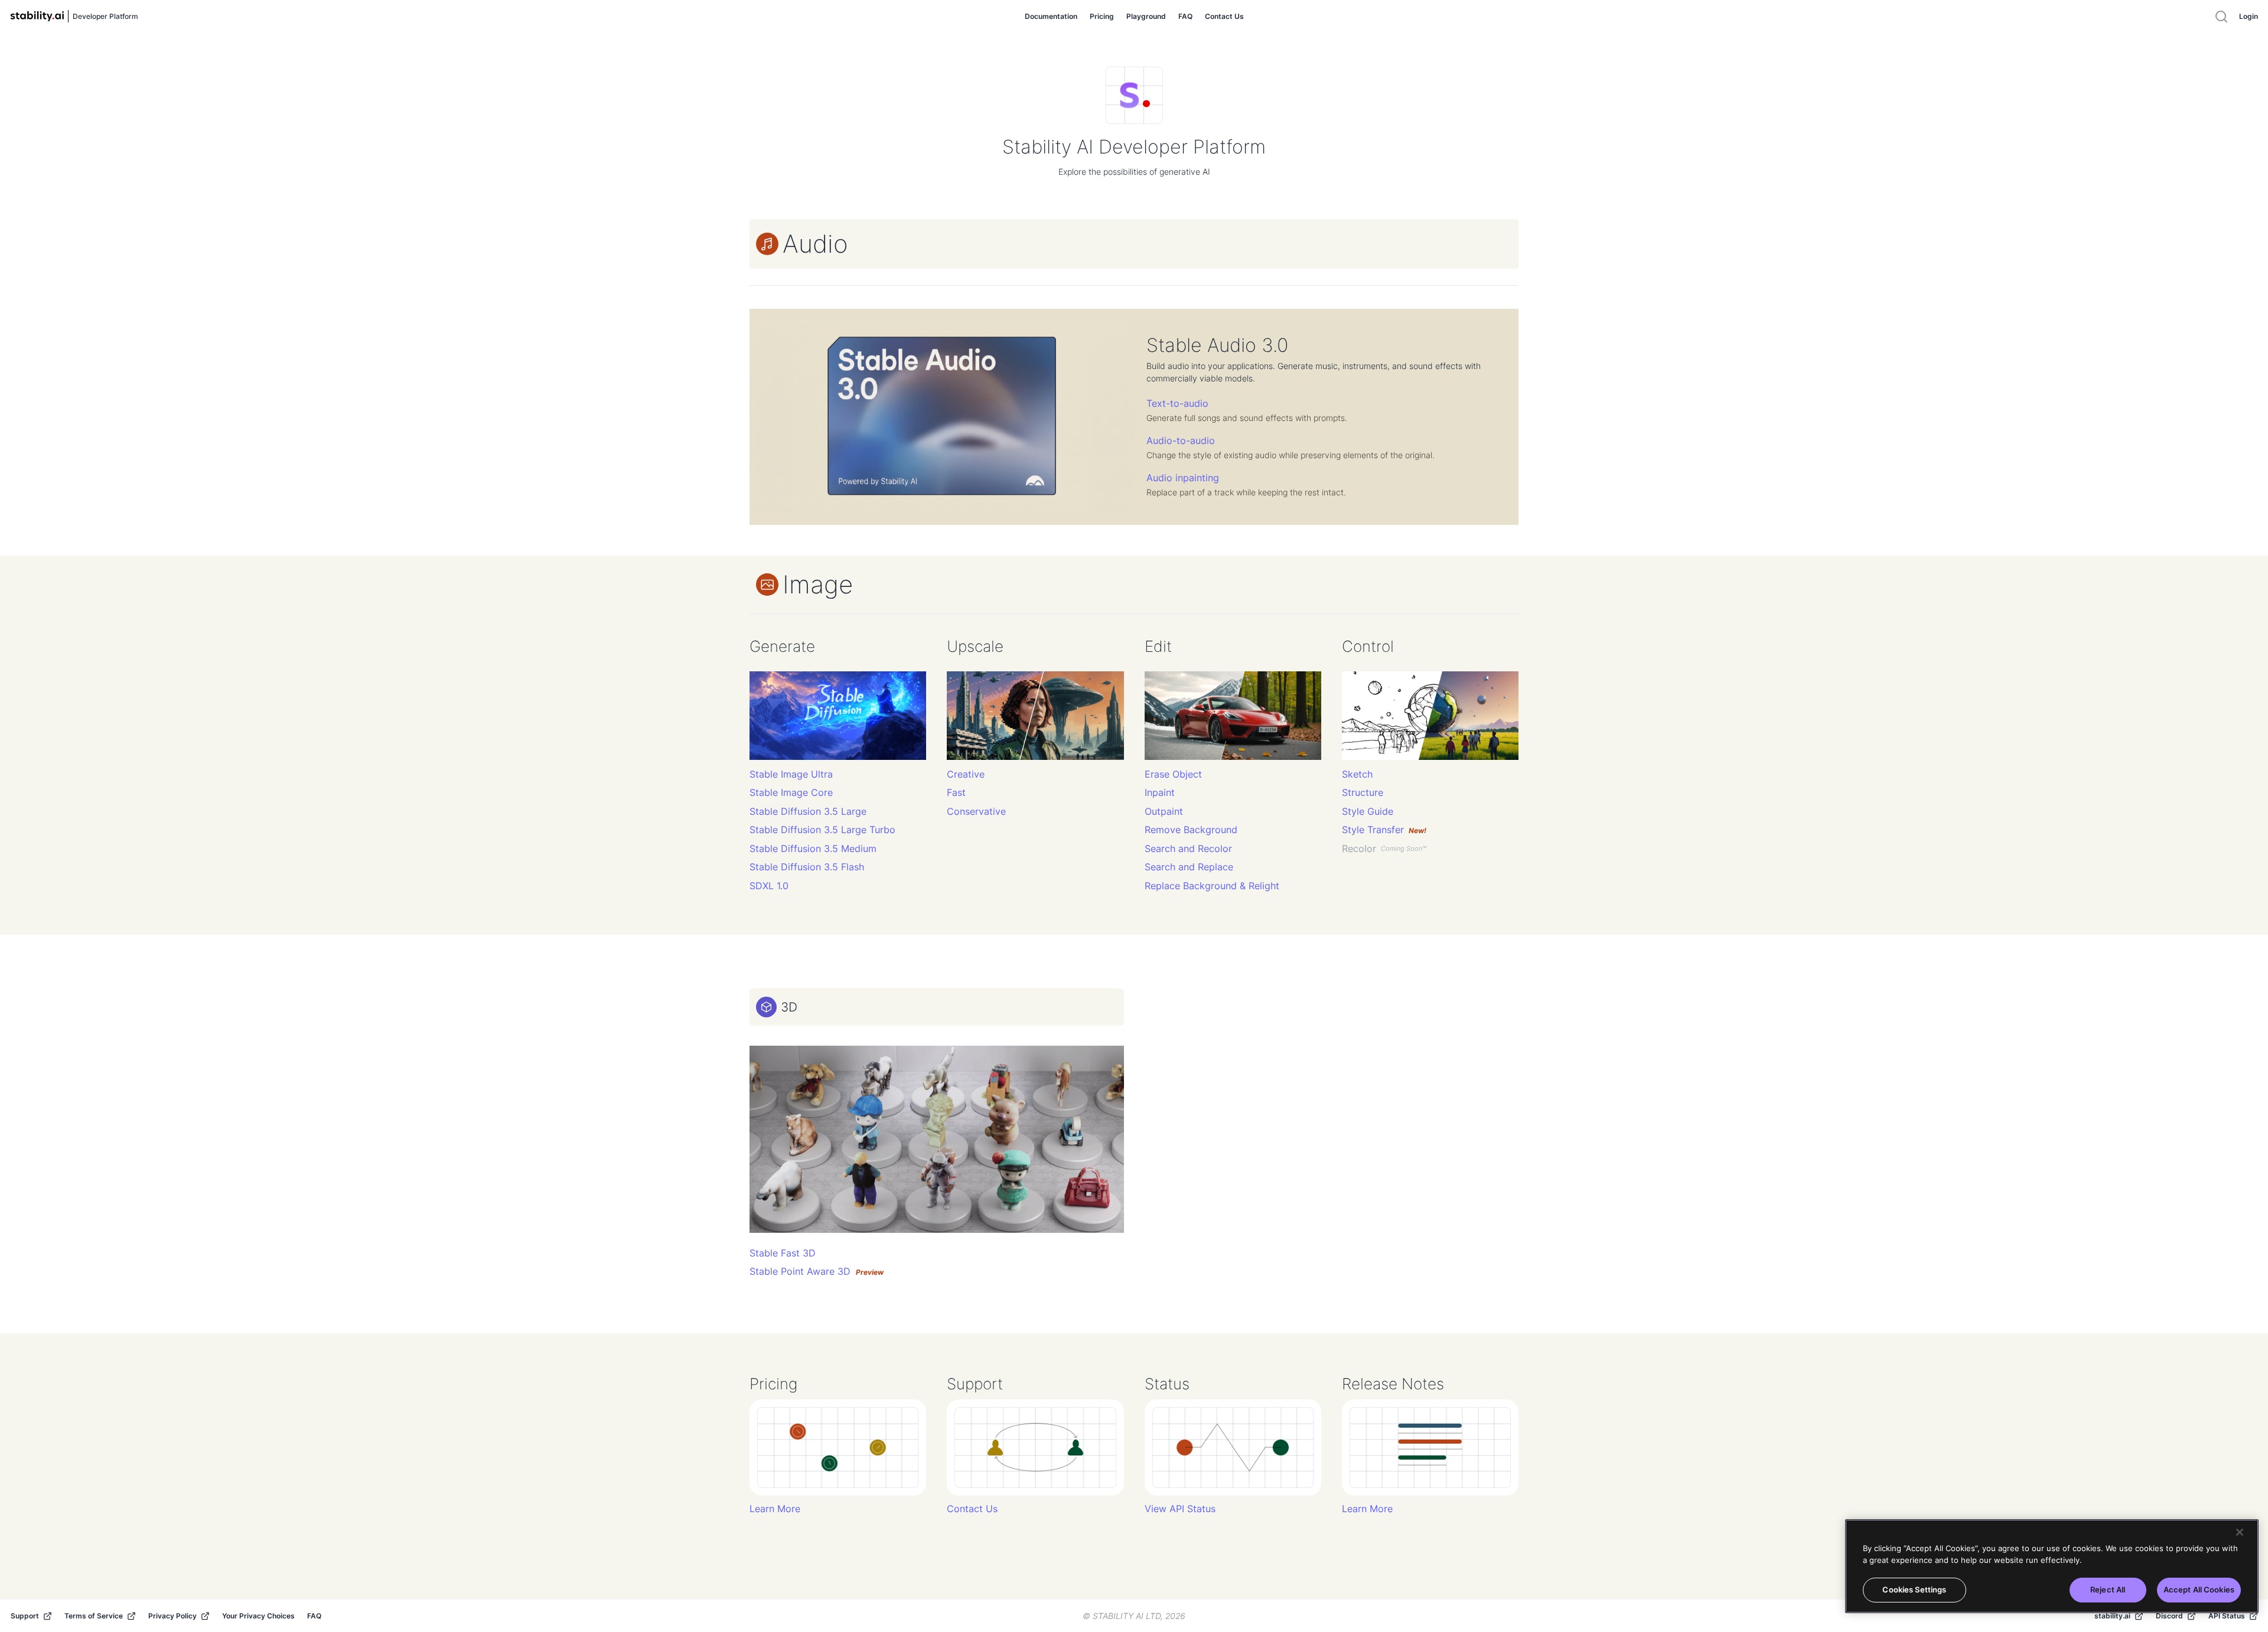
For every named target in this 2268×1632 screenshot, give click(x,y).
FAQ (1185, 16)
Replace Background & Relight (1212, 886)
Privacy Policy (172, 1616)
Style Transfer (1384, 830)
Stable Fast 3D (783, 1253)
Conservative (976, 812)
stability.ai (2112, 1616)
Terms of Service (94, 1616)
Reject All (2108, 1589)
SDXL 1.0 (769, 886)
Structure (1363, 793)
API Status (2227, 1616)
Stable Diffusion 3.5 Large (808, 812)
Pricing (1102, 16)
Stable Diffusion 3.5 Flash (807, 867)
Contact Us (1224, 16)
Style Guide (1368, 812)
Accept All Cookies (2199, 1589)
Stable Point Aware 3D (817, 1272)
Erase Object (1173, 774)
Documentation (1051, 16)
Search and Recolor (1188, 849)
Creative (966, 774)
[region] (2052, 1566)
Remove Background (1191, 830)
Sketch (1357, 774)
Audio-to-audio (1181, 441)
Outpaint (1164, 812)
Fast (956, 793)
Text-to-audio (1177, 404)
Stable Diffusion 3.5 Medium (813, 849)
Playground (1146, 16)
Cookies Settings (1914, 1589)
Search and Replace (1189, 867)
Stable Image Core (791, 793)
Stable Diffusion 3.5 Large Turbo (822, 830)
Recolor (1384, 849)
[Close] (2240, 1532)
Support (25, 1616)
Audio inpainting (1183, 478)
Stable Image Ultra (791, 774)
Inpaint (1160, 793)
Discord (2169, 1616)
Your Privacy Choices (258, 1616)
